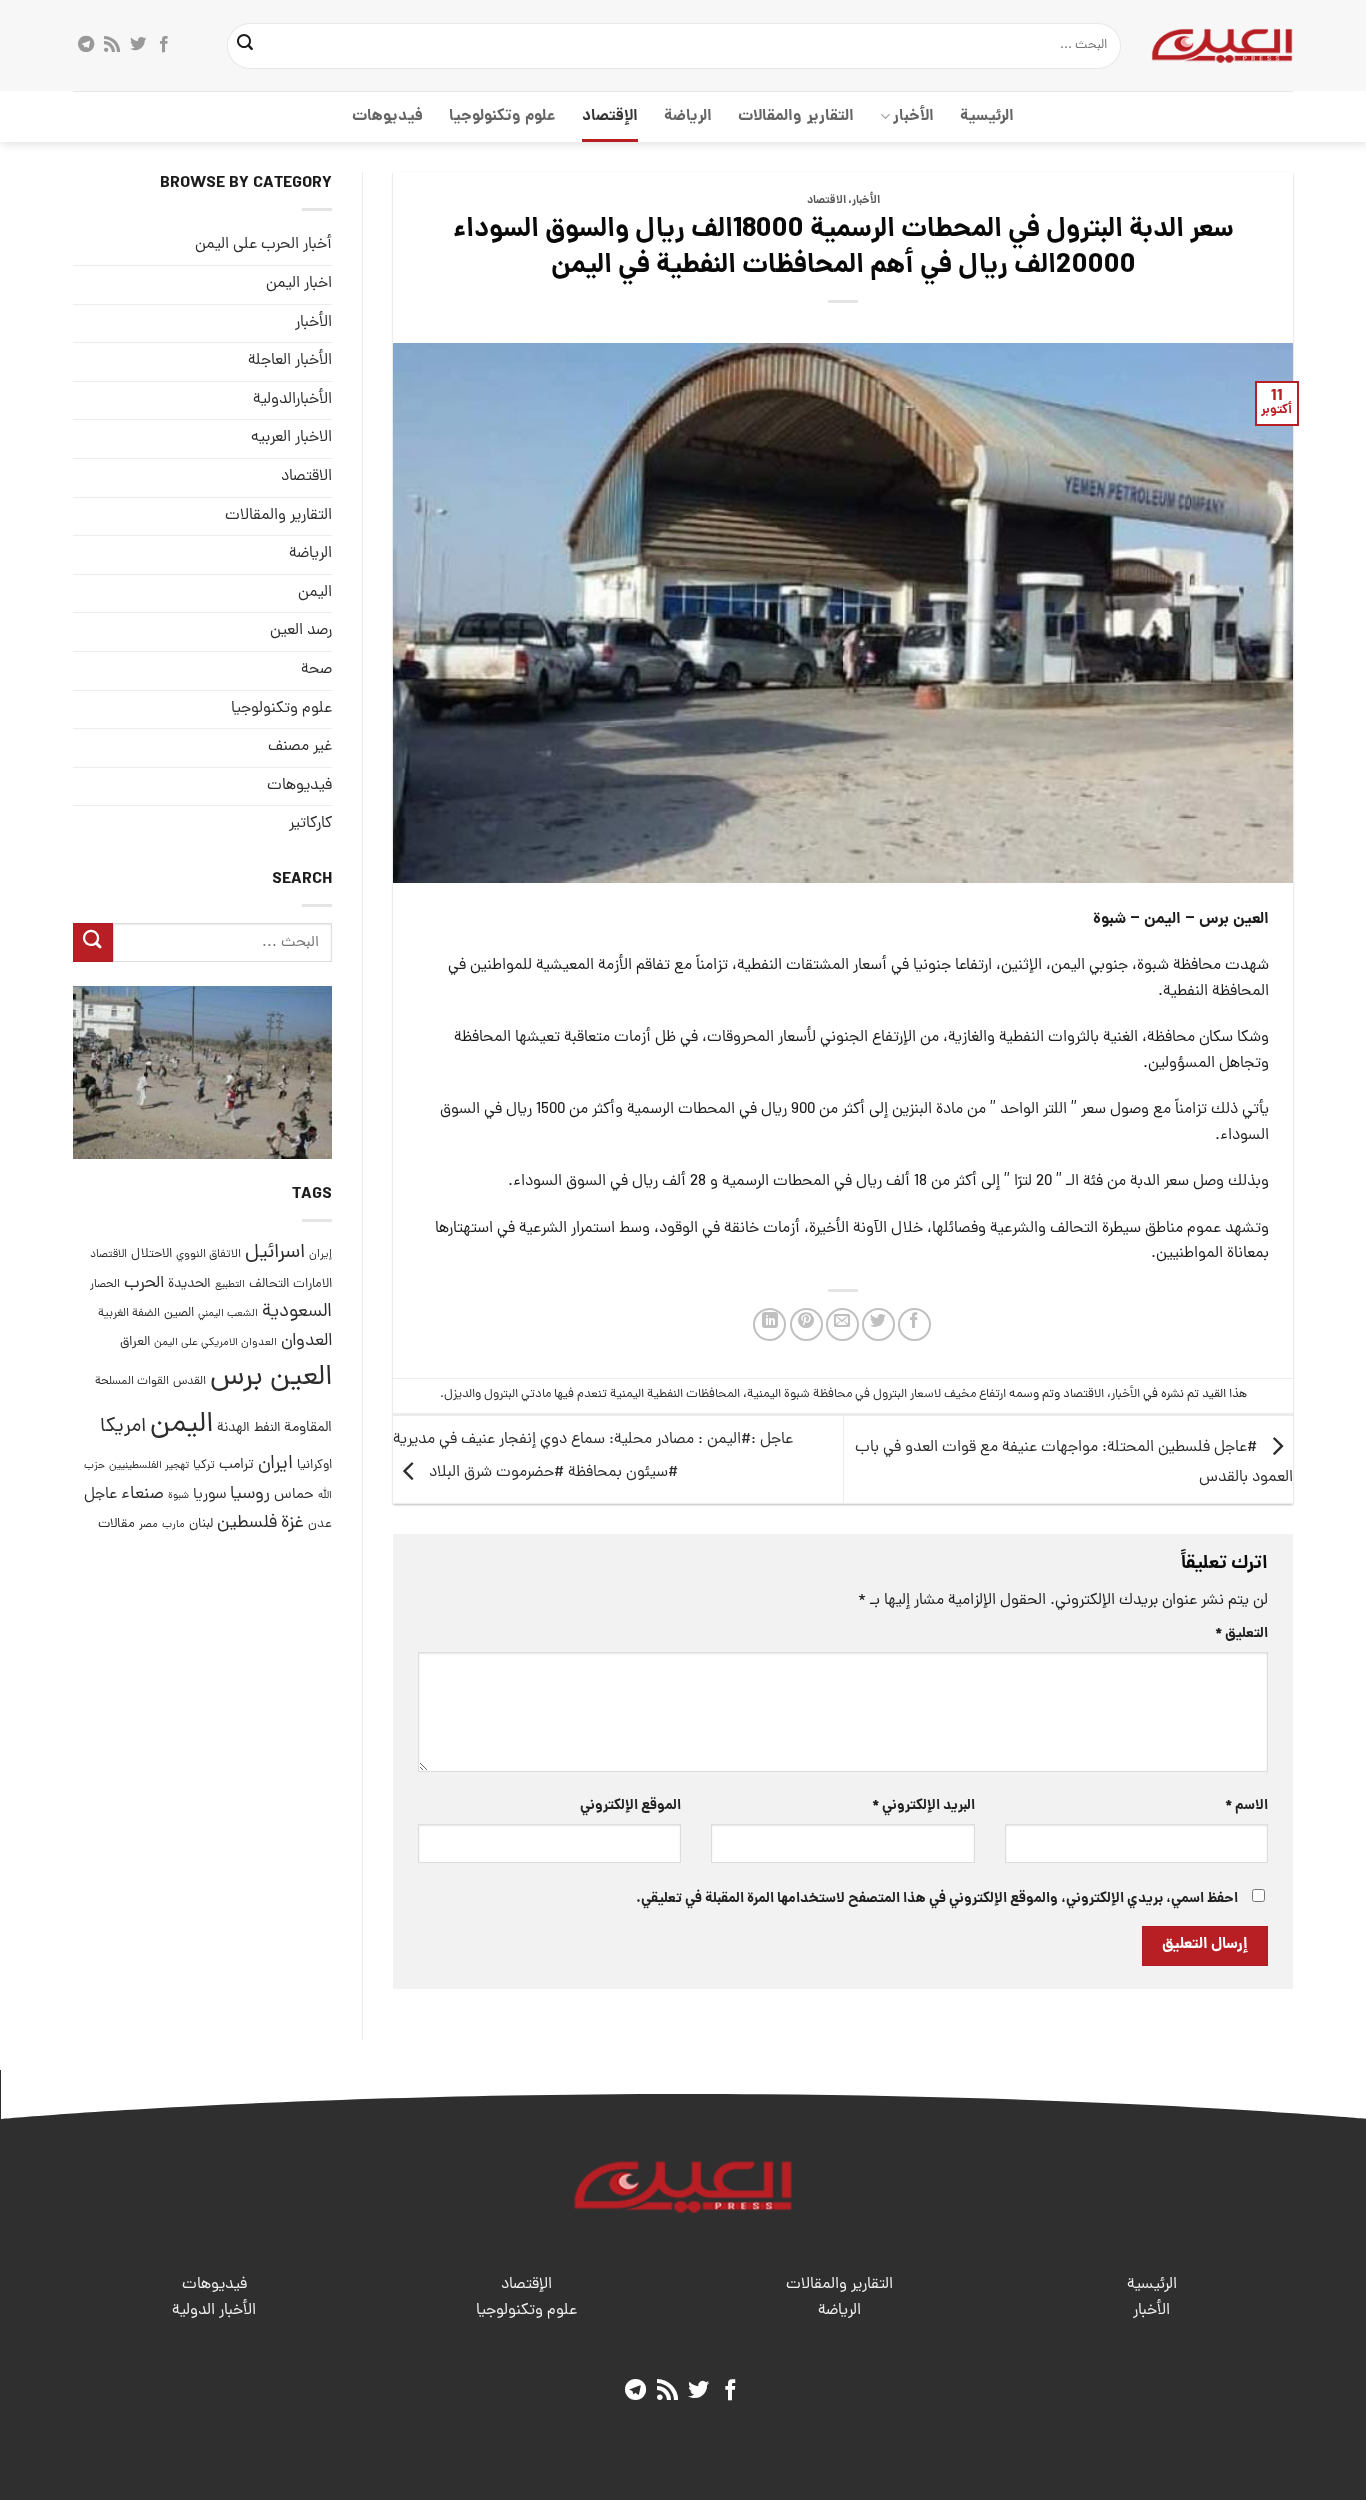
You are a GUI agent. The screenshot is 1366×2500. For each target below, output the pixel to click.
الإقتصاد (610, 116)
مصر (148, 1524)
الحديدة (189, 1283)
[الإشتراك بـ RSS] (112, 45)
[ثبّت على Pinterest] (806, 1324)
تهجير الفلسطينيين (149, 1466)
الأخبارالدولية (292, 400)
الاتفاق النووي (208, 1255)
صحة (316, 670)
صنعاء (142, 1494)
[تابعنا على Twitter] (138, 45)
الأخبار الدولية (214, 2311)
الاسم (1246, 1806)
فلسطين (247, 1523)
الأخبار (913, 116)
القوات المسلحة (132, 1382)
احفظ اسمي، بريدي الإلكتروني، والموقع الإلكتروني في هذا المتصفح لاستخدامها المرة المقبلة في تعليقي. (937, 1899)
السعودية (297, 1312)
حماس (294, 1495)
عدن (320, 1524)
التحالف (269, 1283)
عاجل (100, 1495)
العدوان (306, 1341)
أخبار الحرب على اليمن (263, 245)
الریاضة (688, 116)
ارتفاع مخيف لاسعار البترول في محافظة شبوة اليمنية (876, 1394)
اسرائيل (275, 1253)
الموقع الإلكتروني (630, 1806)
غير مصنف (300, 747)
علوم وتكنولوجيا (502, 116)
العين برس (271, 1378)
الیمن (315, 592)
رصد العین (301, 631)
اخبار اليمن (299, 284)
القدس (189, 1381)
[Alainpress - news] (1222, 45)
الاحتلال (151, 1254)
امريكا (123, 1427)
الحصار (105, 1284)
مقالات (116, 1524)
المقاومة (308, 1428)
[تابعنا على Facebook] (164, 45)
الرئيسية (987, 116)
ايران (275, 1464)
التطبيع (230, 1284)
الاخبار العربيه (291, 438)
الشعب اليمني (228, 1314)
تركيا (204, 1465)
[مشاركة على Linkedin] (769, 1324)
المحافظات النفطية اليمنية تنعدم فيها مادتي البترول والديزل (592, 1394)
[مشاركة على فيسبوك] (914, 1324)
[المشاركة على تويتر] (878, 1324)
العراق (135, 1342)
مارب (173, 1525)
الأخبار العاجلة (290, 361)
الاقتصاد (826, 201)
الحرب (144, 1283)
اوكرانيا (314, 1465)
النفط (267, 1428)
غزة (292, 1523)
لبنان (201, 1524)
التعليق (1241, 1634)
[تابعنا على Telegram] (86, 45)
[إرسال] (246, 46)
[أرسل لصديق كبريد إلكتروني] (842, 1324)
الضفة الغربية (129, 1314)
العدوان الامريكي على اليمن (215, 1342)
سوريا (209, 1495)
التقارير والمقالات (795, 116)
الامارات (312, 1283)
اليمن (181, 1425)
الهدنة (233, 1428)
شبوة (178, 1496)
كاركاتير (310, 824)
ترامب (236, 1465)
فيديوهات (387, 116)
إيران (320, 1254)
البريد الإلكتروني (923, 1806)
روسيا (250, 1494)
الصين (179, 1313)
